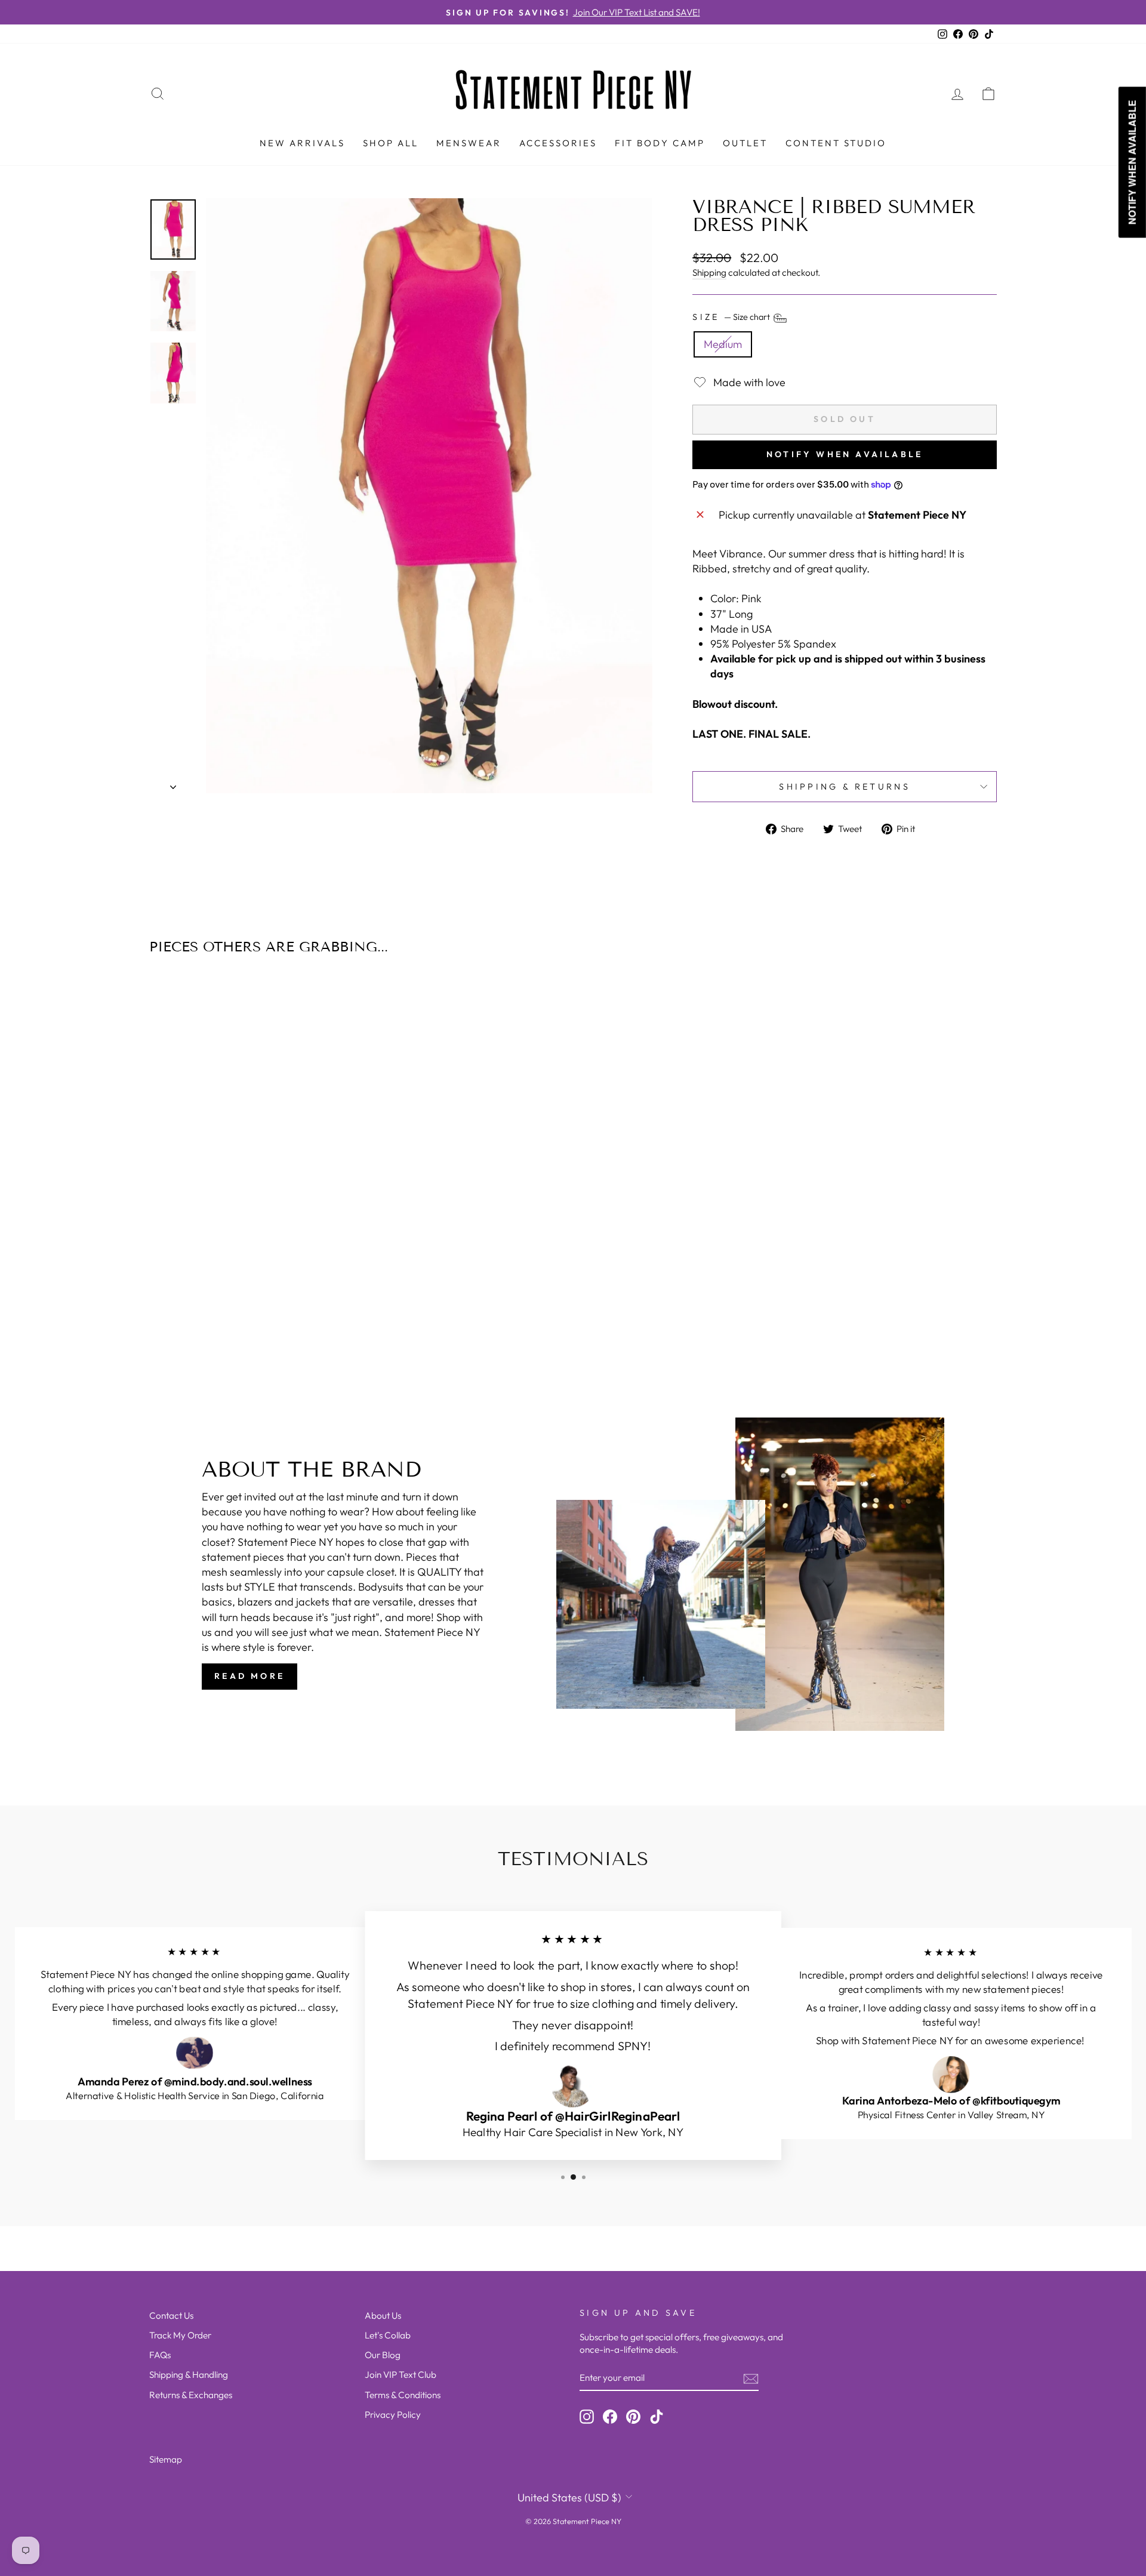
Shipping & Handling (189, 2375)
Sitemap (166, 2459)
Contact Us (171, 2315)
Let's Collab (388, 2335)
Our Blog (383, 2355)
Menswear (469, 143)
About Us (383, 2315)
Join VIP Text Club (401, 2375)
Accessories (558, 143)
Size (732, 318)
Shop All (391, 143)
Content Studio (836, 143)
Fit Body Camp (660, 143)
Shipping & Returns (845, 787)
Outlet (745, 143)
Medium (723, 344)
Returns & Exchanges (191, 2395)
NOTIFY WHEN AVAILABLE (845, 454)
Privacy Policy (393, 2415)
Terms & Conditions (403, 2395)
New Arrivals (302, 143)
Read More (249, 1676)
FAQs (160, 2355)
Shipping (709, 272)
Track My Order (180, 2335)
